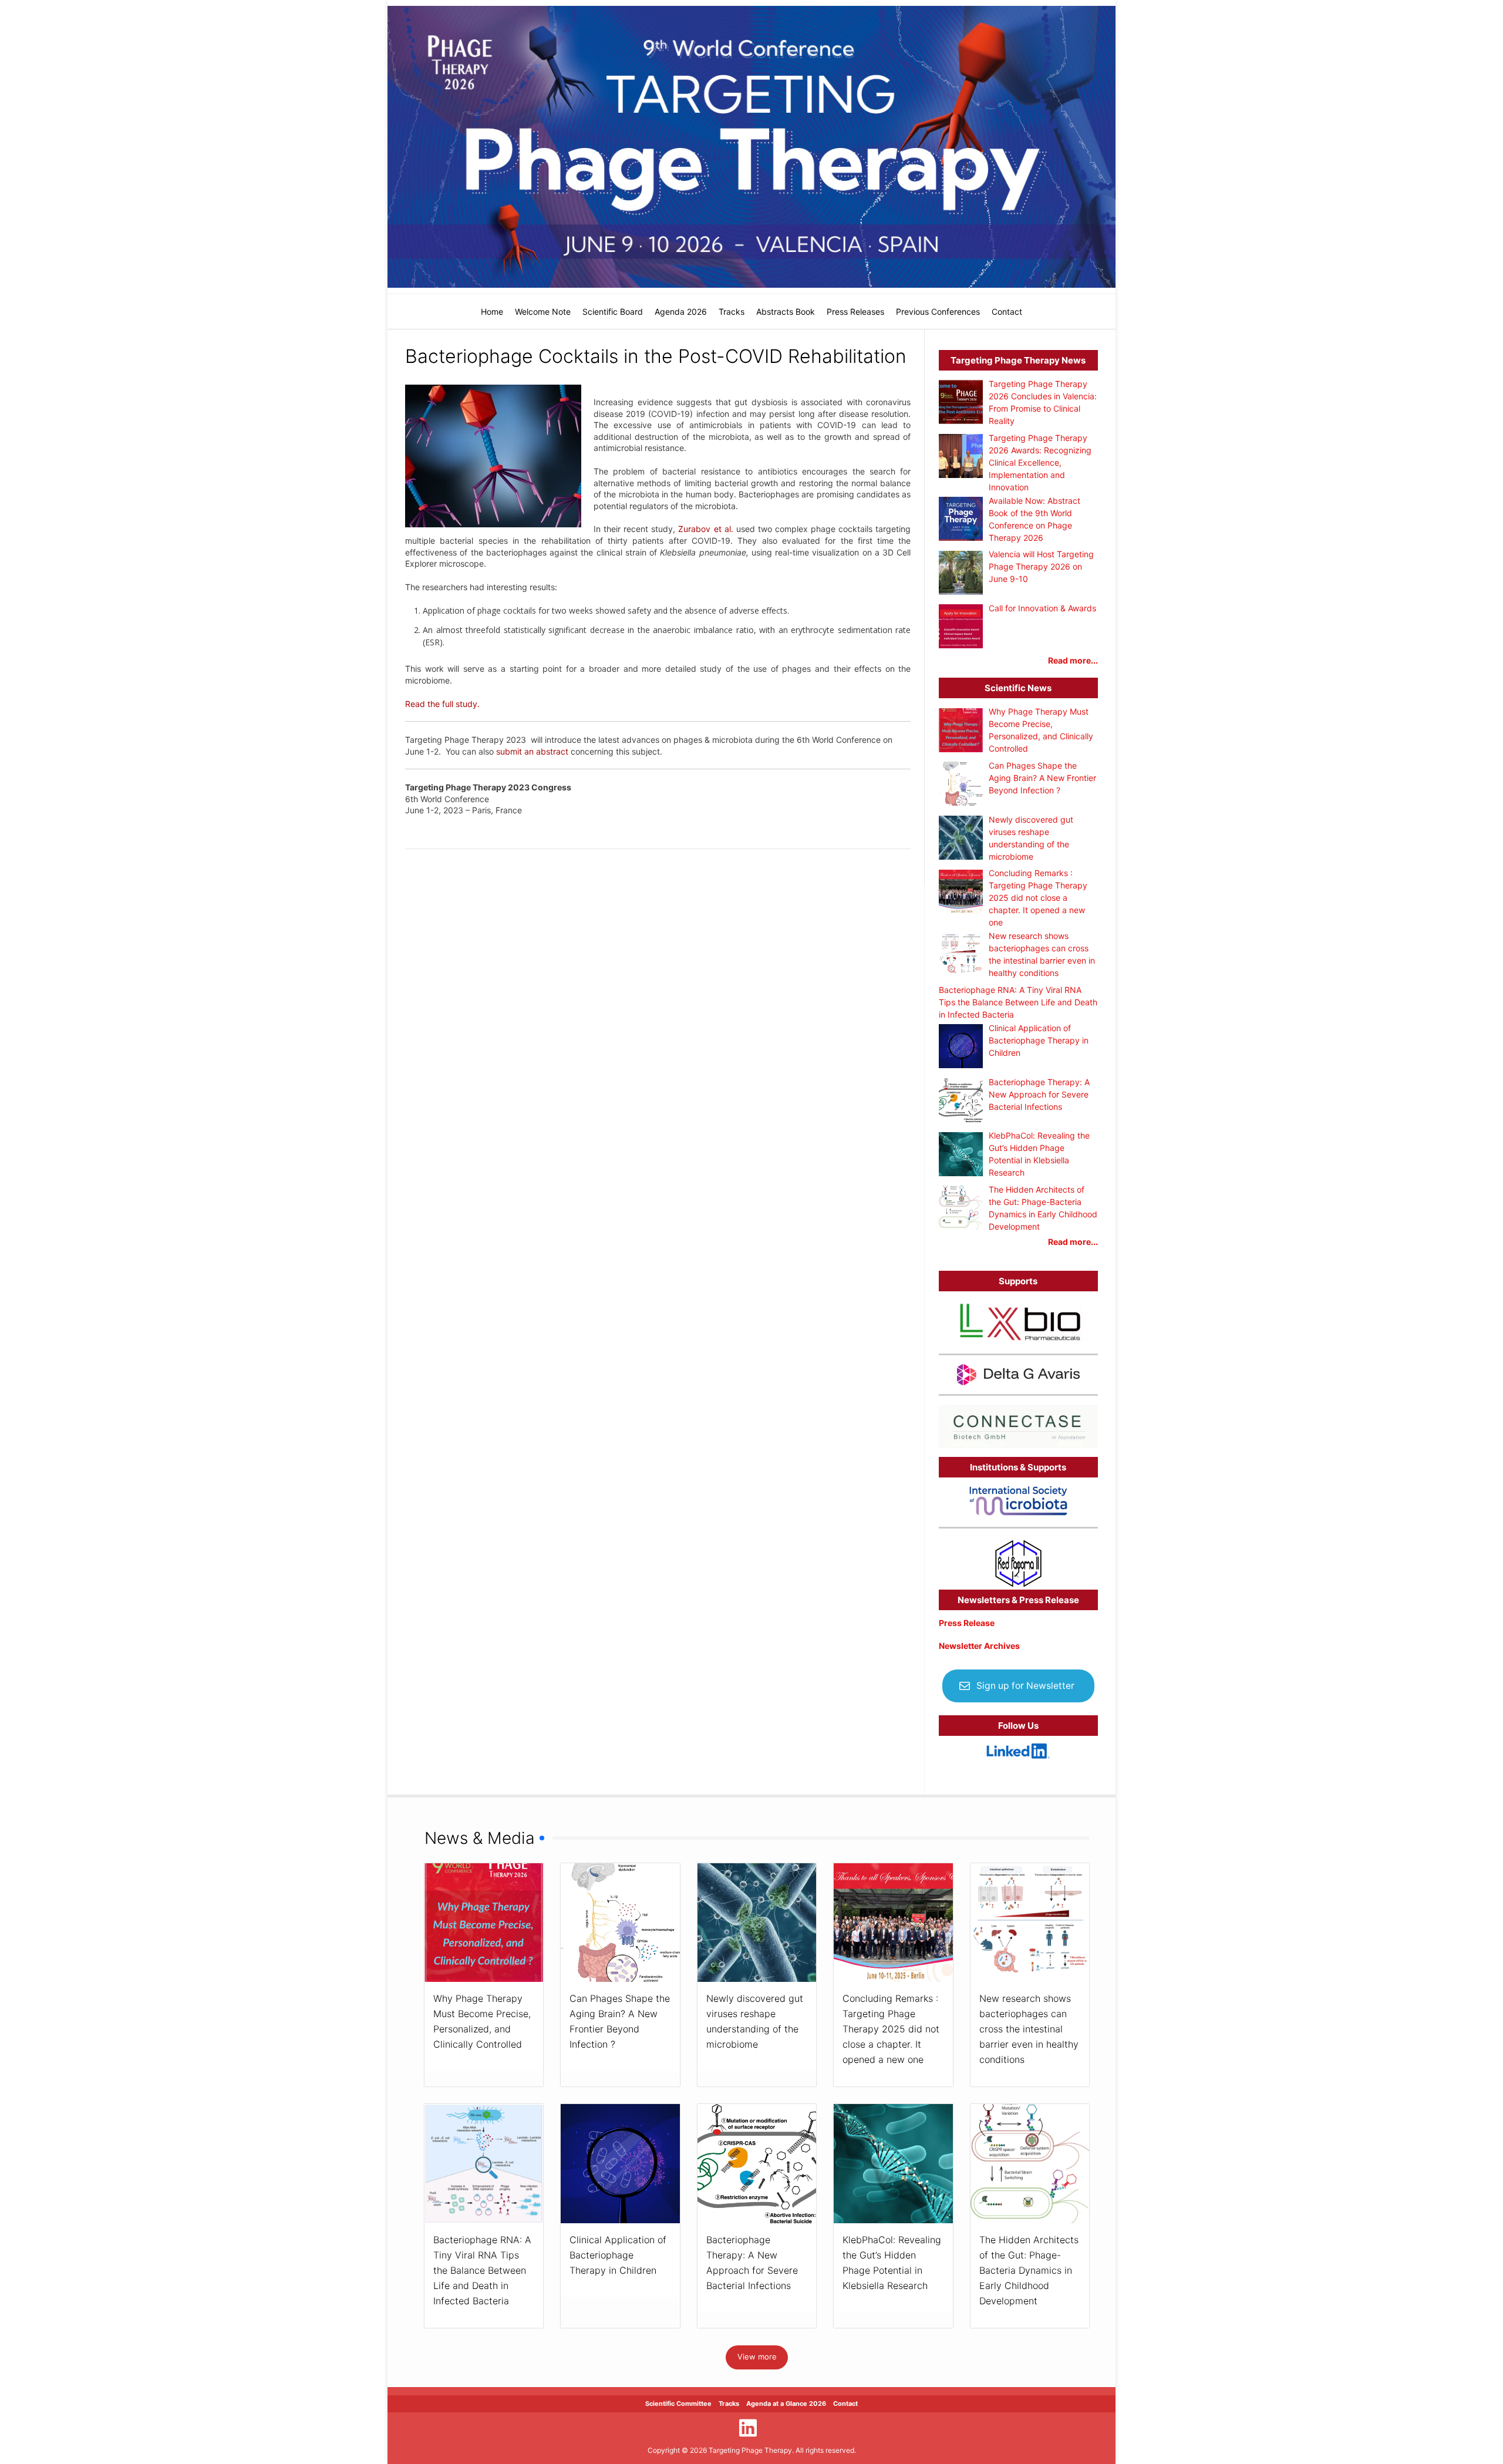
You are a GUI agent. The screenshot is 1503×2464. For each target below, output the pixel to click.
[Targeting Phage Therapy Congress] (751, 147)
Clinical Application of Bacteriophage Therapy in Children (618, 2255)
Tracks (732, 312)
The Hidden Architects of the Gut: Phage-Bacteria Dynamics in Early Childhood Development (1029, 2270)
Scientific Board (613, 312)
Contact (1007, 312)
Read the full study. (442, 704)
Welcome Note (543, 312)
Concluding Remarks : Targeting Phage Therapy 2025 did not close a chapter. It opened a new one (891, 2029)
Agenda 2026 (681, 312)
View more (757, 2357)
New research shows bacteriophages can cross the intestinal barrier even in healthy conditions (1029, 2029)
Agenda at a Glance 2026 (786, 2404)
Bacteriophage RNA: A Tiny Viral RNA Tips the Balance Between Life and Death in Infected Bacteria (482, 2270)
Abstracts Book (786, 312)
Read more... (1073, 660)
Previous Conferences (938, 312)
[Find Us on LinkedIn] (748, 2428)
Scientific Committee (678, 2404)
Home (492, 312)
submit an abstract (533, 751)
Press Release (967, 1623)
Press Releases (855, 312)
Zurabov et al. (705, 529)
